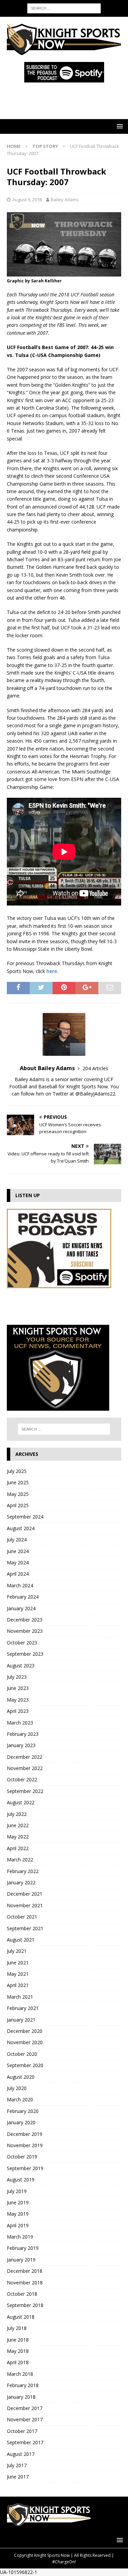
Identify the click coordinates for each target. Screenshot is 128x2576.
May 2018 (18, 2351)
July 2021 (17, 1951)
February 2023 (23, 1734)
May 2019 (18, 2214)
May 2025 (18, 1494)
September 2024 (25, 1517)
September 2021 (25, 1928)
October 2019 (22, 2157)
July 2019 (17, 2191)
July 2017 (17, 2465)
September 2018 (25, 2305)
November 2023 (25, 1631)
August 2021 (21, 1940)
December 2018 (25, 2271)
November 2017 (25, 2419)
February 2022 (23, 1871)
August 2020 (21, 2077)
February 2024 (23, 1597)
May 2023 (18, 1700)
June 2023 (18, 1688)
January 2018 (21, 2397)
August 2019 (21, 2180)
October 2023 (22, 1643)
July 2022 (17, 1814)
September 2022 (25, 1791)
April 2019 (18, 2225)
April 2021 (18, 1985)
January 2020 (21, 2122)
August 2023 (21, 1665)
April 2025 (18, 1505)
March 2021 (20, 1997)
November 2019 (25, 2145)
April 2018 (18, 2362)
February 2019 (23, 2248)
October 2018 (22, 2294)
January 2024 (21, 1608)
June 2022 (18, 1825)
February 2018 (23, 2385)
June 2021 (18, 1963)
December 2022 (25, 1757)
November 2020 (25, 2042)
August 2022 (21, 1802)
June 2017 (18, 2477)
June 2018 (18, 2340)
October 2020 (22, 2054)
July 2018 (17, 2328)
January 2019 (21, 2260)
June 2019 (18, 2202)
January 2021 (21, 2020)
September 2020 (25, 2065)
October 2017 (22, 2431)
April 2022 (18, 1848)
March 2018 (20, 2374)
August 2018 (21, 2317)
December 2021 (25, 1894)
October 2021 (22, 1917)
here (52, 971)
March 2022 (20, 1860)
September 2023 (25, 1654)
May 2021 (18, 1974)
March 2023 (20, 1723)
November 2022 (25, 1768)
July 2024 (17, 1540)
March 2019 (20, 2237)
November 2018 (25, 2283)
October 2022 (22, 1779)
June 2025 (18, 1482)
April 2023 (18, 1711)
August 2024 (21, 1528)
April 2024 (18, 1574)
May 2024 (18, 1562)
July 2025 (17, 1471)
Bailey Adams (65, 200)
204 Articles (95, 1068)
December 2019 (25, 2134)
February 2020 (23, 2111)
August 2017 (21, 2454)
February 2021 (23, 2008)
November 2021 (25, 1905)
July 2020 (17, 2088)
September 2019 (25, 2168)
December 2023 (25, 1620)
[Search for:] (64, 8)
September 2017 (25, 2442)
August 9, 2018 (27, 200)
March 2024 (20, 1585)
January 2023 (21, 1745)
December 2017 (25, 2408)
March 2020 (20, 2099)
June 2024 (18, 1551)
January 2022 (21, 1882)
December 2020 (25, 2031)
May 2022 (18, 1837)
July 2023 (17, 1677)
